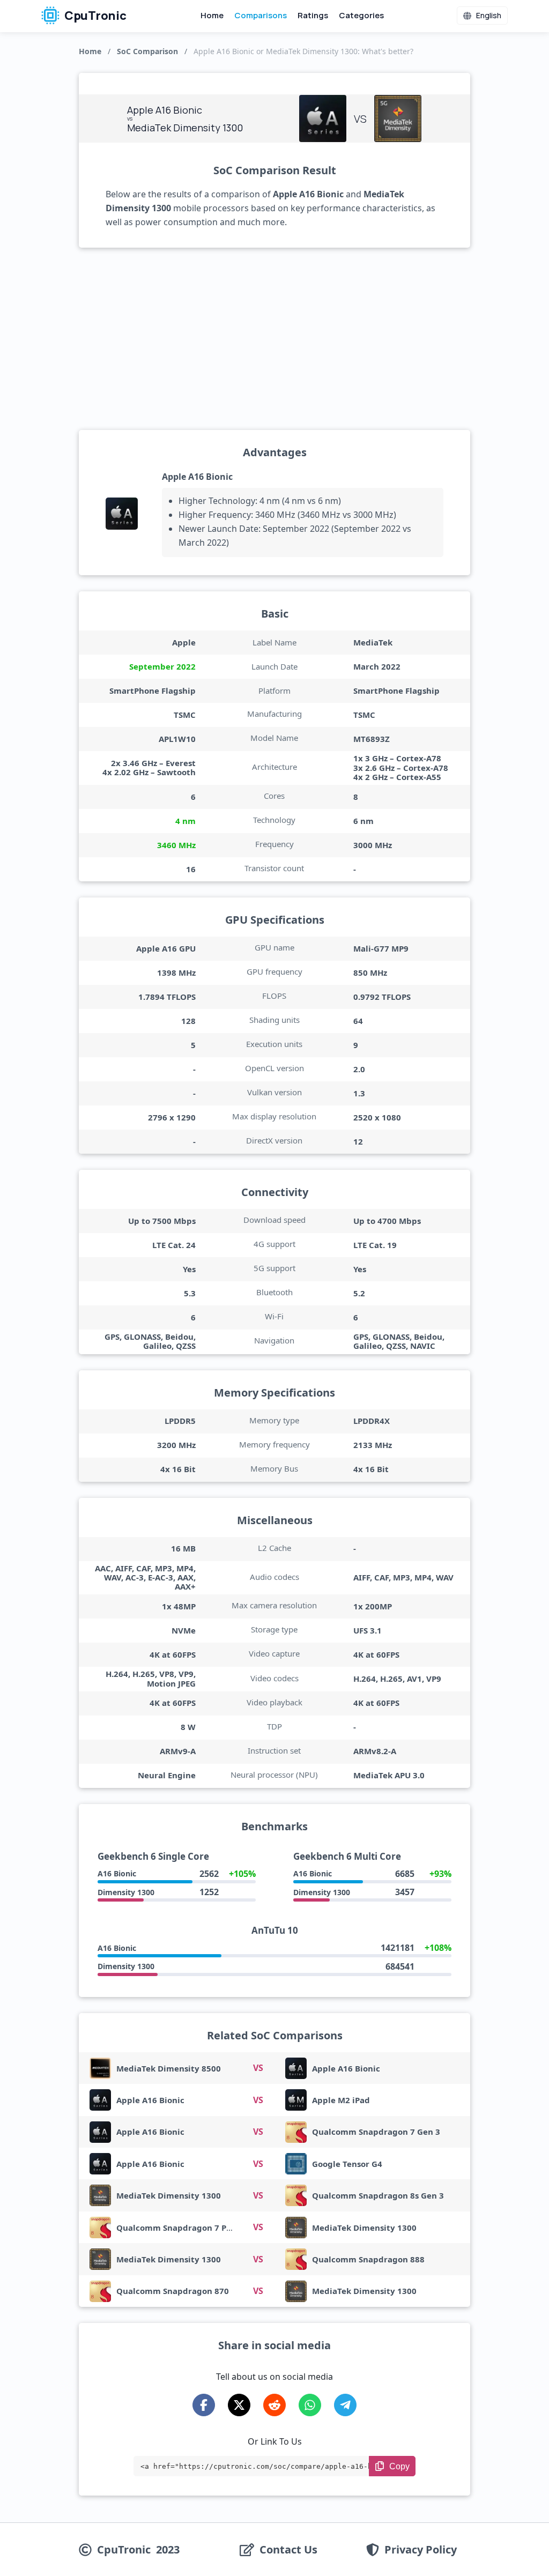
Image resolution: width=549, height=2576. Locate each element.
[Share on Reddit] (274, 2405)
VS (258, 2068)
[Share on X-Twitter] (239, 2405)
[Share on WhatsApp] (310, 2405)
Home (212, 15)
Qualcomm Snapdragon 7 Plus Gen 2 (190, 2228)
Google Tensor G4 (347, 2164)
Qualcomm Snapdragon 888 (368, 2259)
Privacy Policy (421, 2550)
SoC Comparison (147, 51)
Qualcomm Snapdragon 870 (173, 2291)
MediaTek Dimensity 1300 (169, 2195)
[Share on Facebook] (204, 2405)
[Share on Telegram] (345, 2405)
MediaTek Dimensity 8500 (169, 2068)
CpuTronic (94, 16)
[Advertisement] (274, 339)
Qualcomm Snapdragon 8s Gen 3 (378, 2195)
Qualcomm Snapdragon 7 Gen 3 (376, 2132)
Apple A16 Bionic (197, 477)
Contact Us (288, 2550)
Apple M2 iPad (341, 2100)
